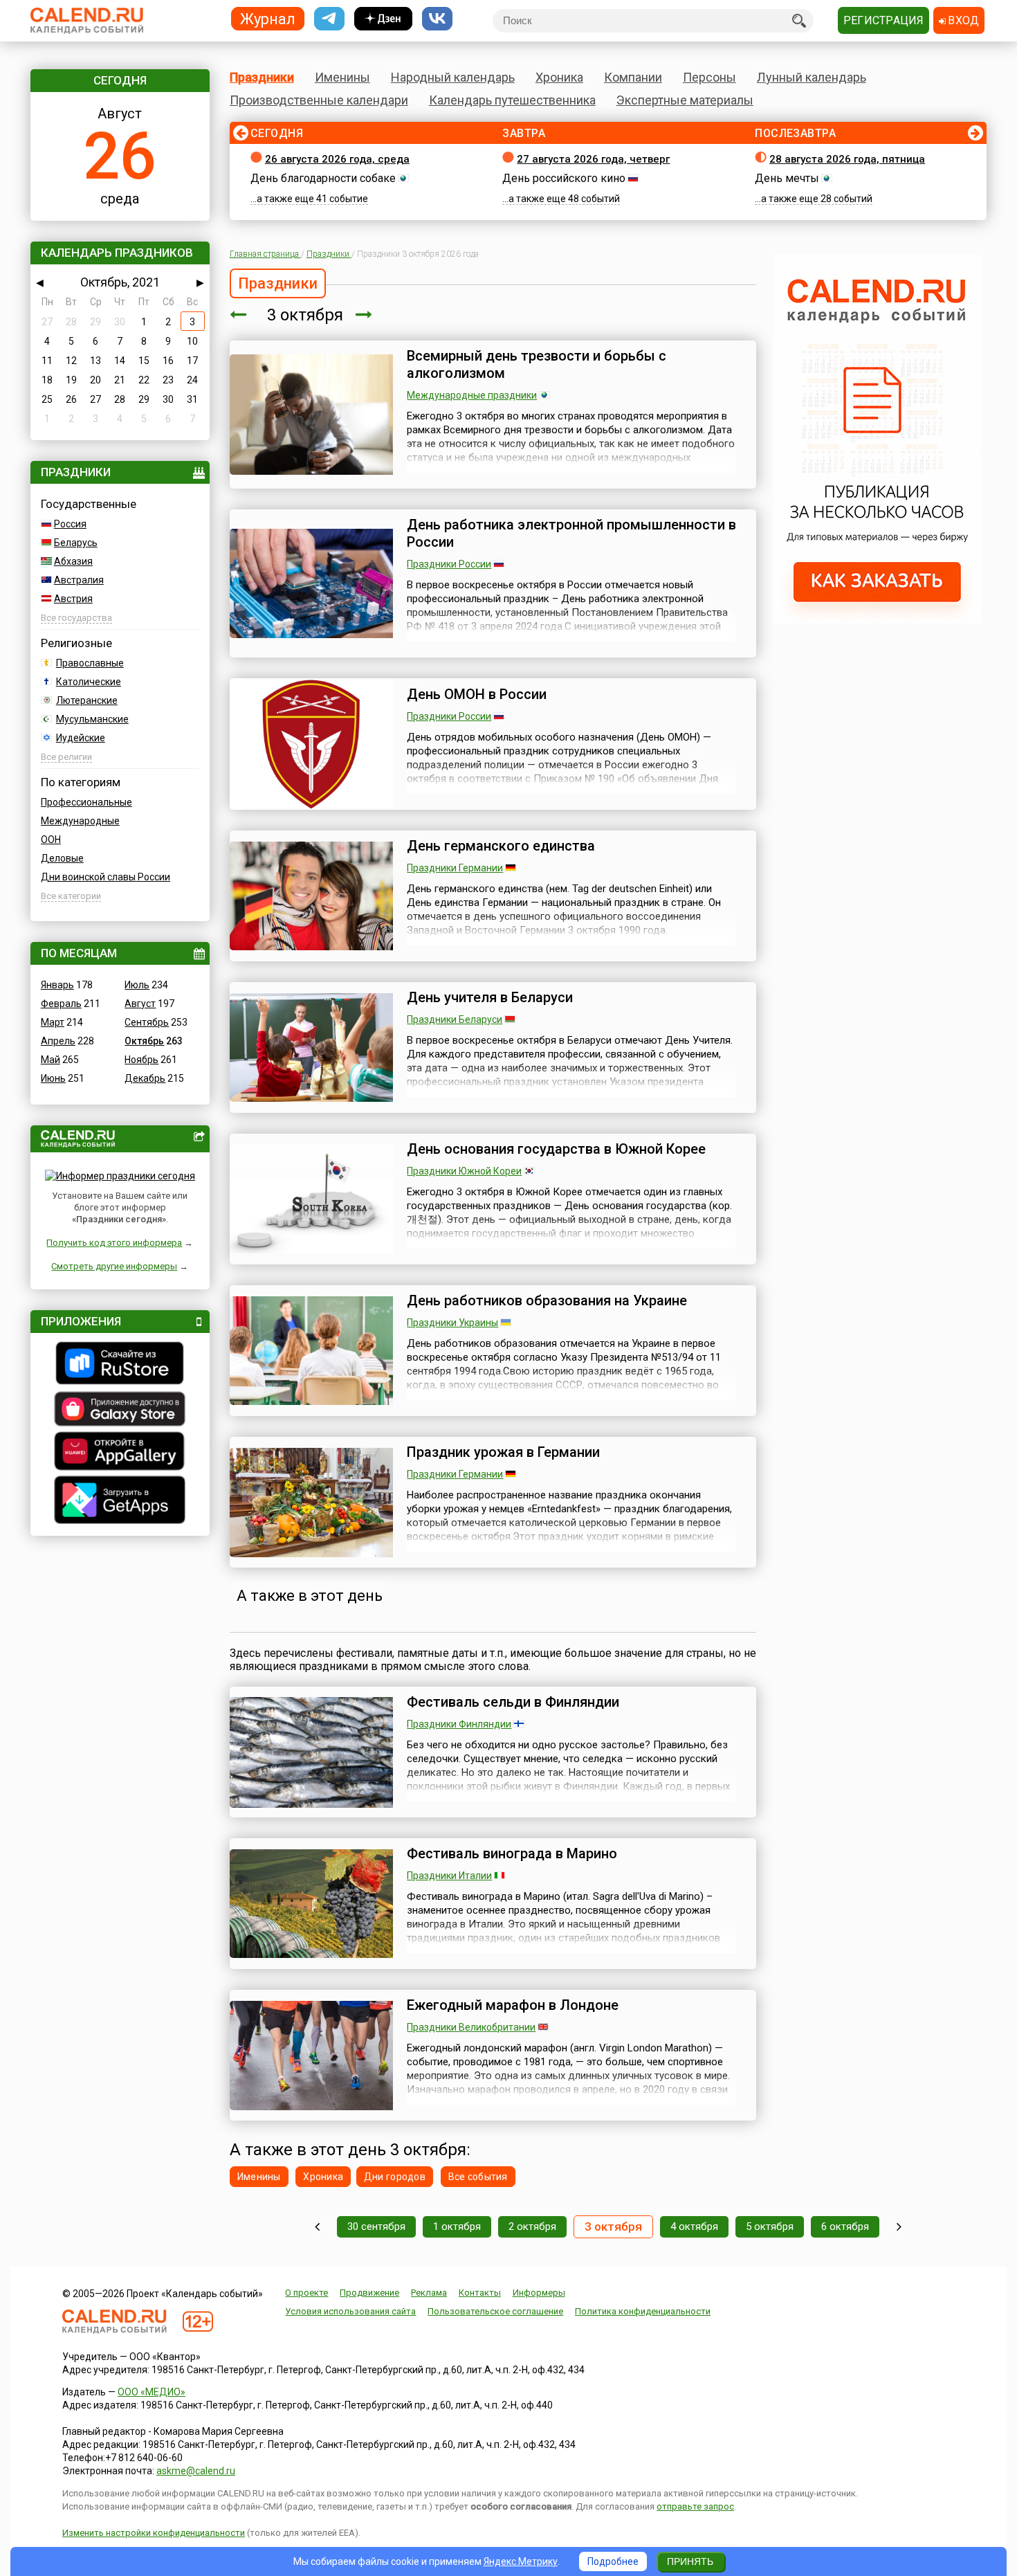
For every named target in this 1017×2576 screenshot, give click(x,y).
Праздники (262, 77)
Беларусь (76, 543)
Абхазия (73, 561)
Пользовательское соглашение (495, 2311)
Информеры (539, 2293)
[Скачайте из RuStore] (120, 1365)
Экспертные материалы (685, 100)
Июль (137, 985)
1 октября (457, 2226)
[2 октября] (238, 315)
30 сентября (376, 2226)
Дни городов (395, 2177)
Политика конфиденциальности (643, 2311)
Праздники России (449, 564)
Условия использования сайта (350, 2311)
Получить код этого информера (114, 1243)
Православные (90, 663)
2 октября (532, 2226)
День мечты (787, 178)
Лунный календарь (812, 77)
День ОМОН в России (477, 694)
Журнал (268, 18)
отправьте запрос (695, 2506)
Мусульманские (92, 719)
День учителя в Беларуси (490, 997)
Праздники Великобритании (471, 2027)
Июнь (53, 1078)
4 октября (694, 2226)
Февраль (61, 1004)
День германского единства (501, 846)
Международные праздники (472, 395)
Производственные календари (319, 100)
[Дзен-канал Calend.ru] (383, 19)
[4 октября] (364, 315)
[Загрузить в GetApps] (120, 1502)
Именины (342, 77)
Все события (478, 2177)
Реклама (429, 2293)
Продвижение (369, 2293)
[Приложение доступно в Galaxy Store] (120, 1411)
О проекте (306, 2293)
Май (51, 1060)
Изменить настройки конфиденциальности (154, 2533)
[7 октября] (899, 2227)
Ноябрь (141, 1060)
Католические (89, 682)
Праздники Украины (452, 1323)
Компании (633, 77)
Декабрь (145, 1078)
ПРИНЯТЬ (690, 2561)
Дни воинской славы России (106, 877)
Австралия (79, 580)
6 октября (845, 2226)
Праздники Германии (455, 868)
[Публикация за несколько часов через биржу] (877, 620)
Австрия (73, 599)
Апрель (58, 1041)
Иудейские (81, 738)
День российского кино (564, 178)
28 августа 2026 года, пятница (847, 159)
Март (53, 1022)
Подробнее (613, 2561)
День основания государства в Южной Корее (556, 1149)
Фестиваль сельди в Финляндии (513, 1702)
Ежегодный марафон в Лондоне (513, 2005)
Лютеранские (87, 700)
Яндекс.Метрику (521, 2561)
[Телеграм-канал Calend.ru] (329, 19)
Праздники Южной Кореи (464, 1171)
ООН (51, 840)
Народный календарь (453, 77)
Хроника (559, 77)
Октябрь (144, 1041)
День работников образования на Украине (547, 1300)
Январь (57, 985)
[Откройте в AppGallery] (120, 1453)
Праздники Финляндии (459, 1724)
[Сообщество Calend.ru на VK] (437, 19)
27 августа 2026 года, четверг (593, 159)
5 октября (770, 2226)
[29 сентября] (317, 2227)
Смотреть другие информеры (114, 1266)
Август (140, 1004)
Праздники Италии (449, 1876)
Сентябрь (147, 1022)
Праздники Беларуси (455, 1019)
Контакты (480, 2293)
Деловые (62, 858)
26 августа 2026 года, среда (337, 159)
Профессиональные (86, 802)
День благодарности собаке (323, 178)
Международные (80, 821)
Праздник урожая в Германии (503, 1452)
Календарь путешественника (512, 100)
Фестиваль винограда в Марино (512, 1853)
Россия (70, 524)
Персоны (709, 77)
